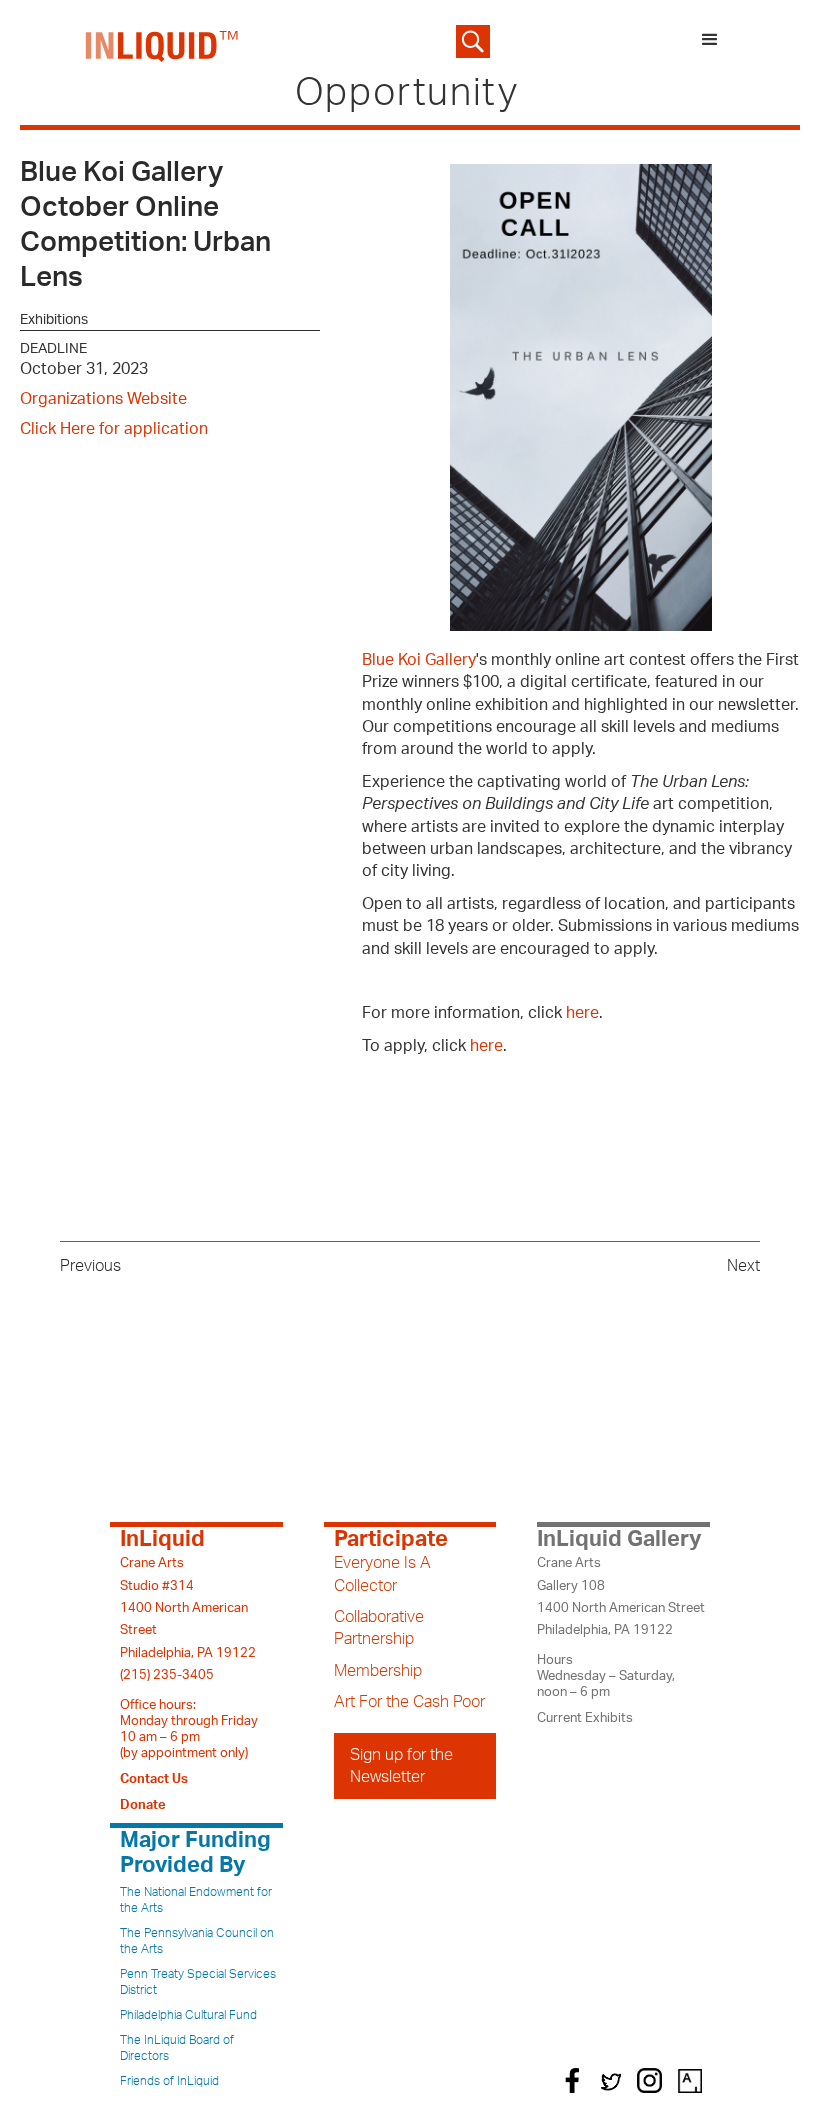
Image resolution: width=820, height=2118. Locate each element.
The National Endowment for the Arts (196, 1900)
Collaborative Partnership (379, 1628)
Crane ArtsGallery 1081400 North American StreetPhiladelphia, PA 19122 (621, 1596)
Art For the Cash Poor (409, 1702)
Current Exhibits (585, 1718)
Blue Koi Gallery (419, 660)
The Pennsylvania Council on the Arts (197, 1941)
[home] (162, 41)
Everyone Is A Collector (382, 1574)
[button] (710, 41)
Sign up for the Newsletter (401, 1766)
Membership (378, 1671)
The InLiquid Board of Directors (177, 2048)
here (582, 1013)
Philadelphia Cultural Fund (188, 2015)
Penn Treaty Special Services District (198, 1982)
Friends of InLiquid (169, 2081)
